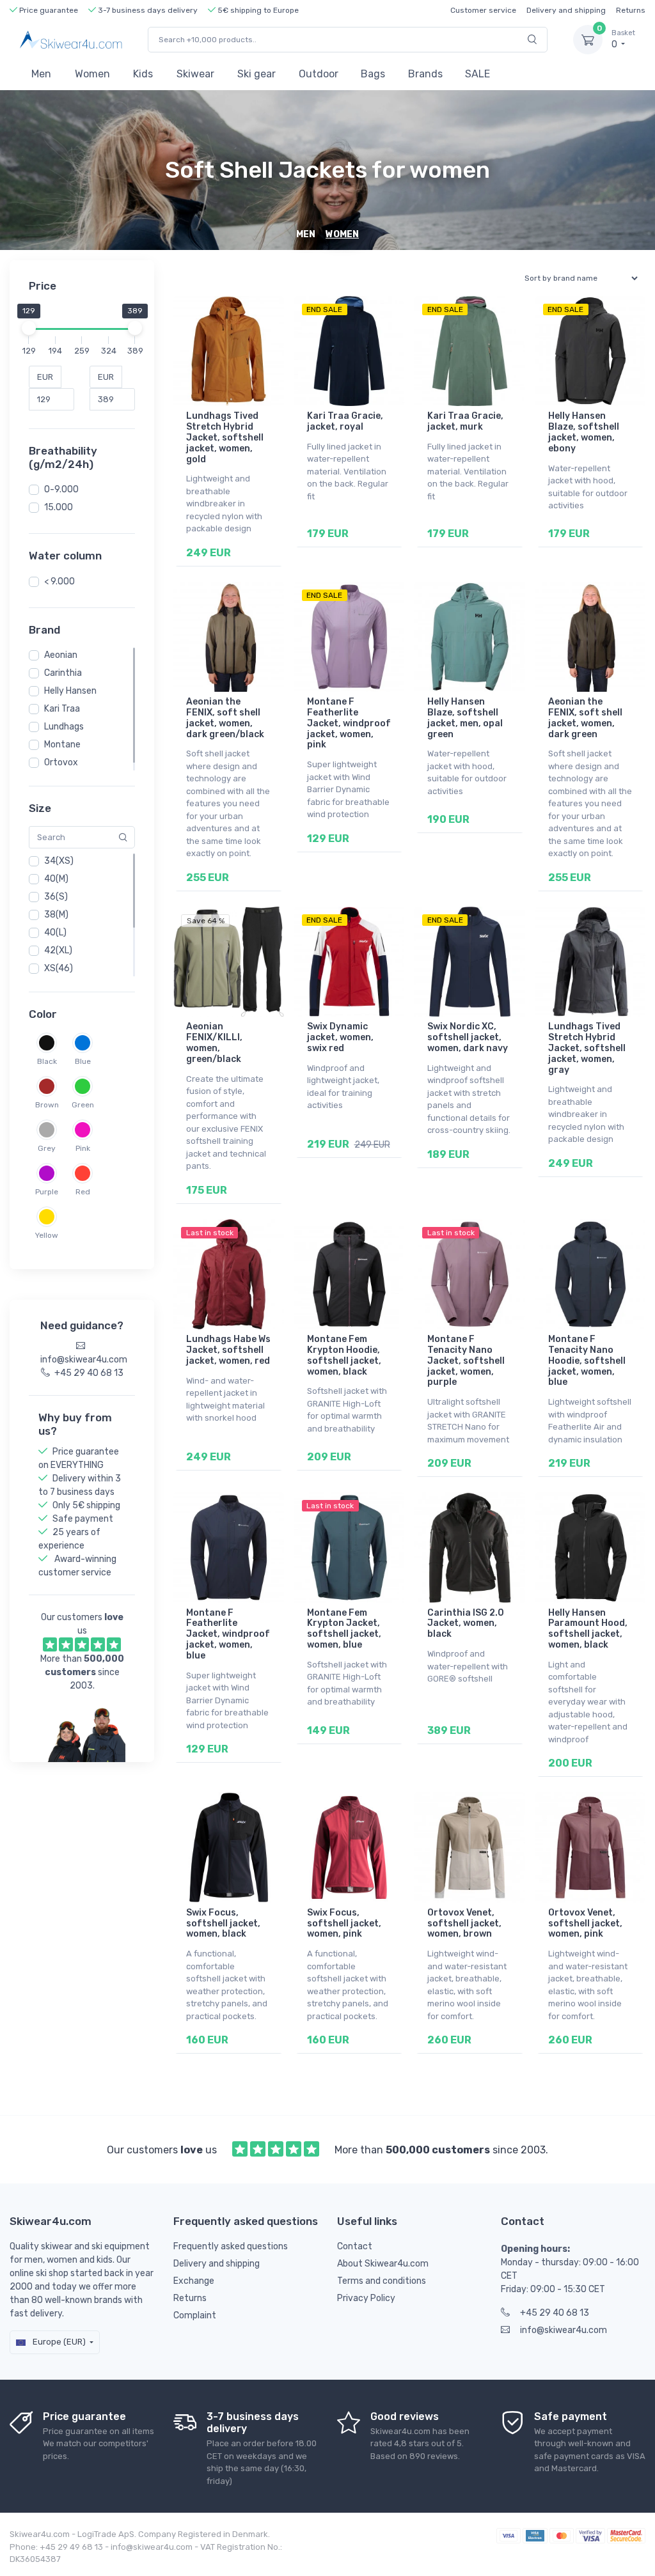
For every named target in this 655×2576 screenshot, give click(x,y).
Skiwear (195, 74)
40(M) (56, 879)
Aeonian (61, 655)
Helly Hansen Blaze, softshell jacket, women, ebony (584, 432)
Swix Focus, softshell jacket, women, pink (344, 1924)
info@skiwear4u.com (564, 2330)
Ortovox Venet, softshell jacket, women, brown (464, 1924)
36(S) (56, 897)
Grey (47, 1148)
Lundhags (64, 727)
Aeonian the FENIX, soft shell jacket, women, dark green (585, 718)
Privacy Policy (366, 2298)
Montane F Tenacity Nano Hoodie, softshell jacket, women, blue (587, 1361)
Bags (373, 74)
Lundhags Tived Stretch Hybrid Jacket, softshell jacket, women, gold (225, 437)
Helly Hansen (70, 691)
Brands (425, 74)
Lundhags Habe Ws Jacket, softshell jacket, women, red (228, 1350)
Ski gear (256, 74)
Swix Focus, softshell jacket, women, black (223, 1924)
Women (92, 74)
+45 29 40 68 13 (555, 2313)
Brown (47, 1105)
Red (83, 1192)
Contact (355, 2246)
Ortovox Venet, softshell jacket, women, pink (585, 1924)
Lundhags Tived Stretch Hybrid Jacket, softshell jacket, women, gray (587, 1048)
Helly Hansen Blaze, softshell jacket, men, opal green (465, 718)
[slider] (29, 328)
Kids (143, 74)
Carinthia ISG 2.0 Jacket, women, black (466, 1624)
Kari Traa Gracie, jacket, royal (345, 421)
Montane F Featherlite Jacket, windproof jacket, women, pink (349, 723)
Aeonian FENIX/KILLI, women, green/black (214, 1042)
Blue (83, 1061)
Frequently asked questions (231, 2246)
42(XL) (58, 950)
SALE (477, 74)
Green (83, 1105)
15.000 (59, 507)
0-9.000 (61, 489)
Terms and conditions (382, 2281)
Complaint (195, 2315)
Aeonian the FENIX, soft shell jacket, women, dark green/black (225, 718)
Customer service (483, 10)
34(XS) (59, 861)
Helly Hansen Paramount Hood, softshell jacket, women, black (588, 1629)
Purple (47, 1192)
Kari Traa (62, 709)
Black (47, 1061)
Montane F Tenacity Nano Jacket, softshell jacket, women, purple (466, 1361)
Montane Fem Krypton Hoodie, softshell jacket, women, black (344, 1355)
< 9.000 (59, 582)
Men (41, 74)
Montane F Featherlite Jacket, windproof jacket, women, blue (228, 1634)
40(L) (55, 933)
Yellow (47, 1235)
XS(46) (59, 968)
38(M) (56, 915)
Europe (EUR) (58, 2342)
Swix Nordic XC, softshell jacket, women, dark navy (468, 1037)
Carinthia (63, 673)
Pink (83, 1148)
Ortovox (61, 762)
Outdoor (319, 74)
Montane (62, 745)
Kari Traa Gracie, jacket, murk (465, 421)
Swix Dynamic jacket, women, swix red (340, 1037)
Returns (631, 10)
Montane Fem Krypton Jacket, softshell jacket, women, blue (344, 1629)
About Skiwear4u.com (383, 2264)
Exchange (194, 2281)
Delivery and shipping (566, 10)
